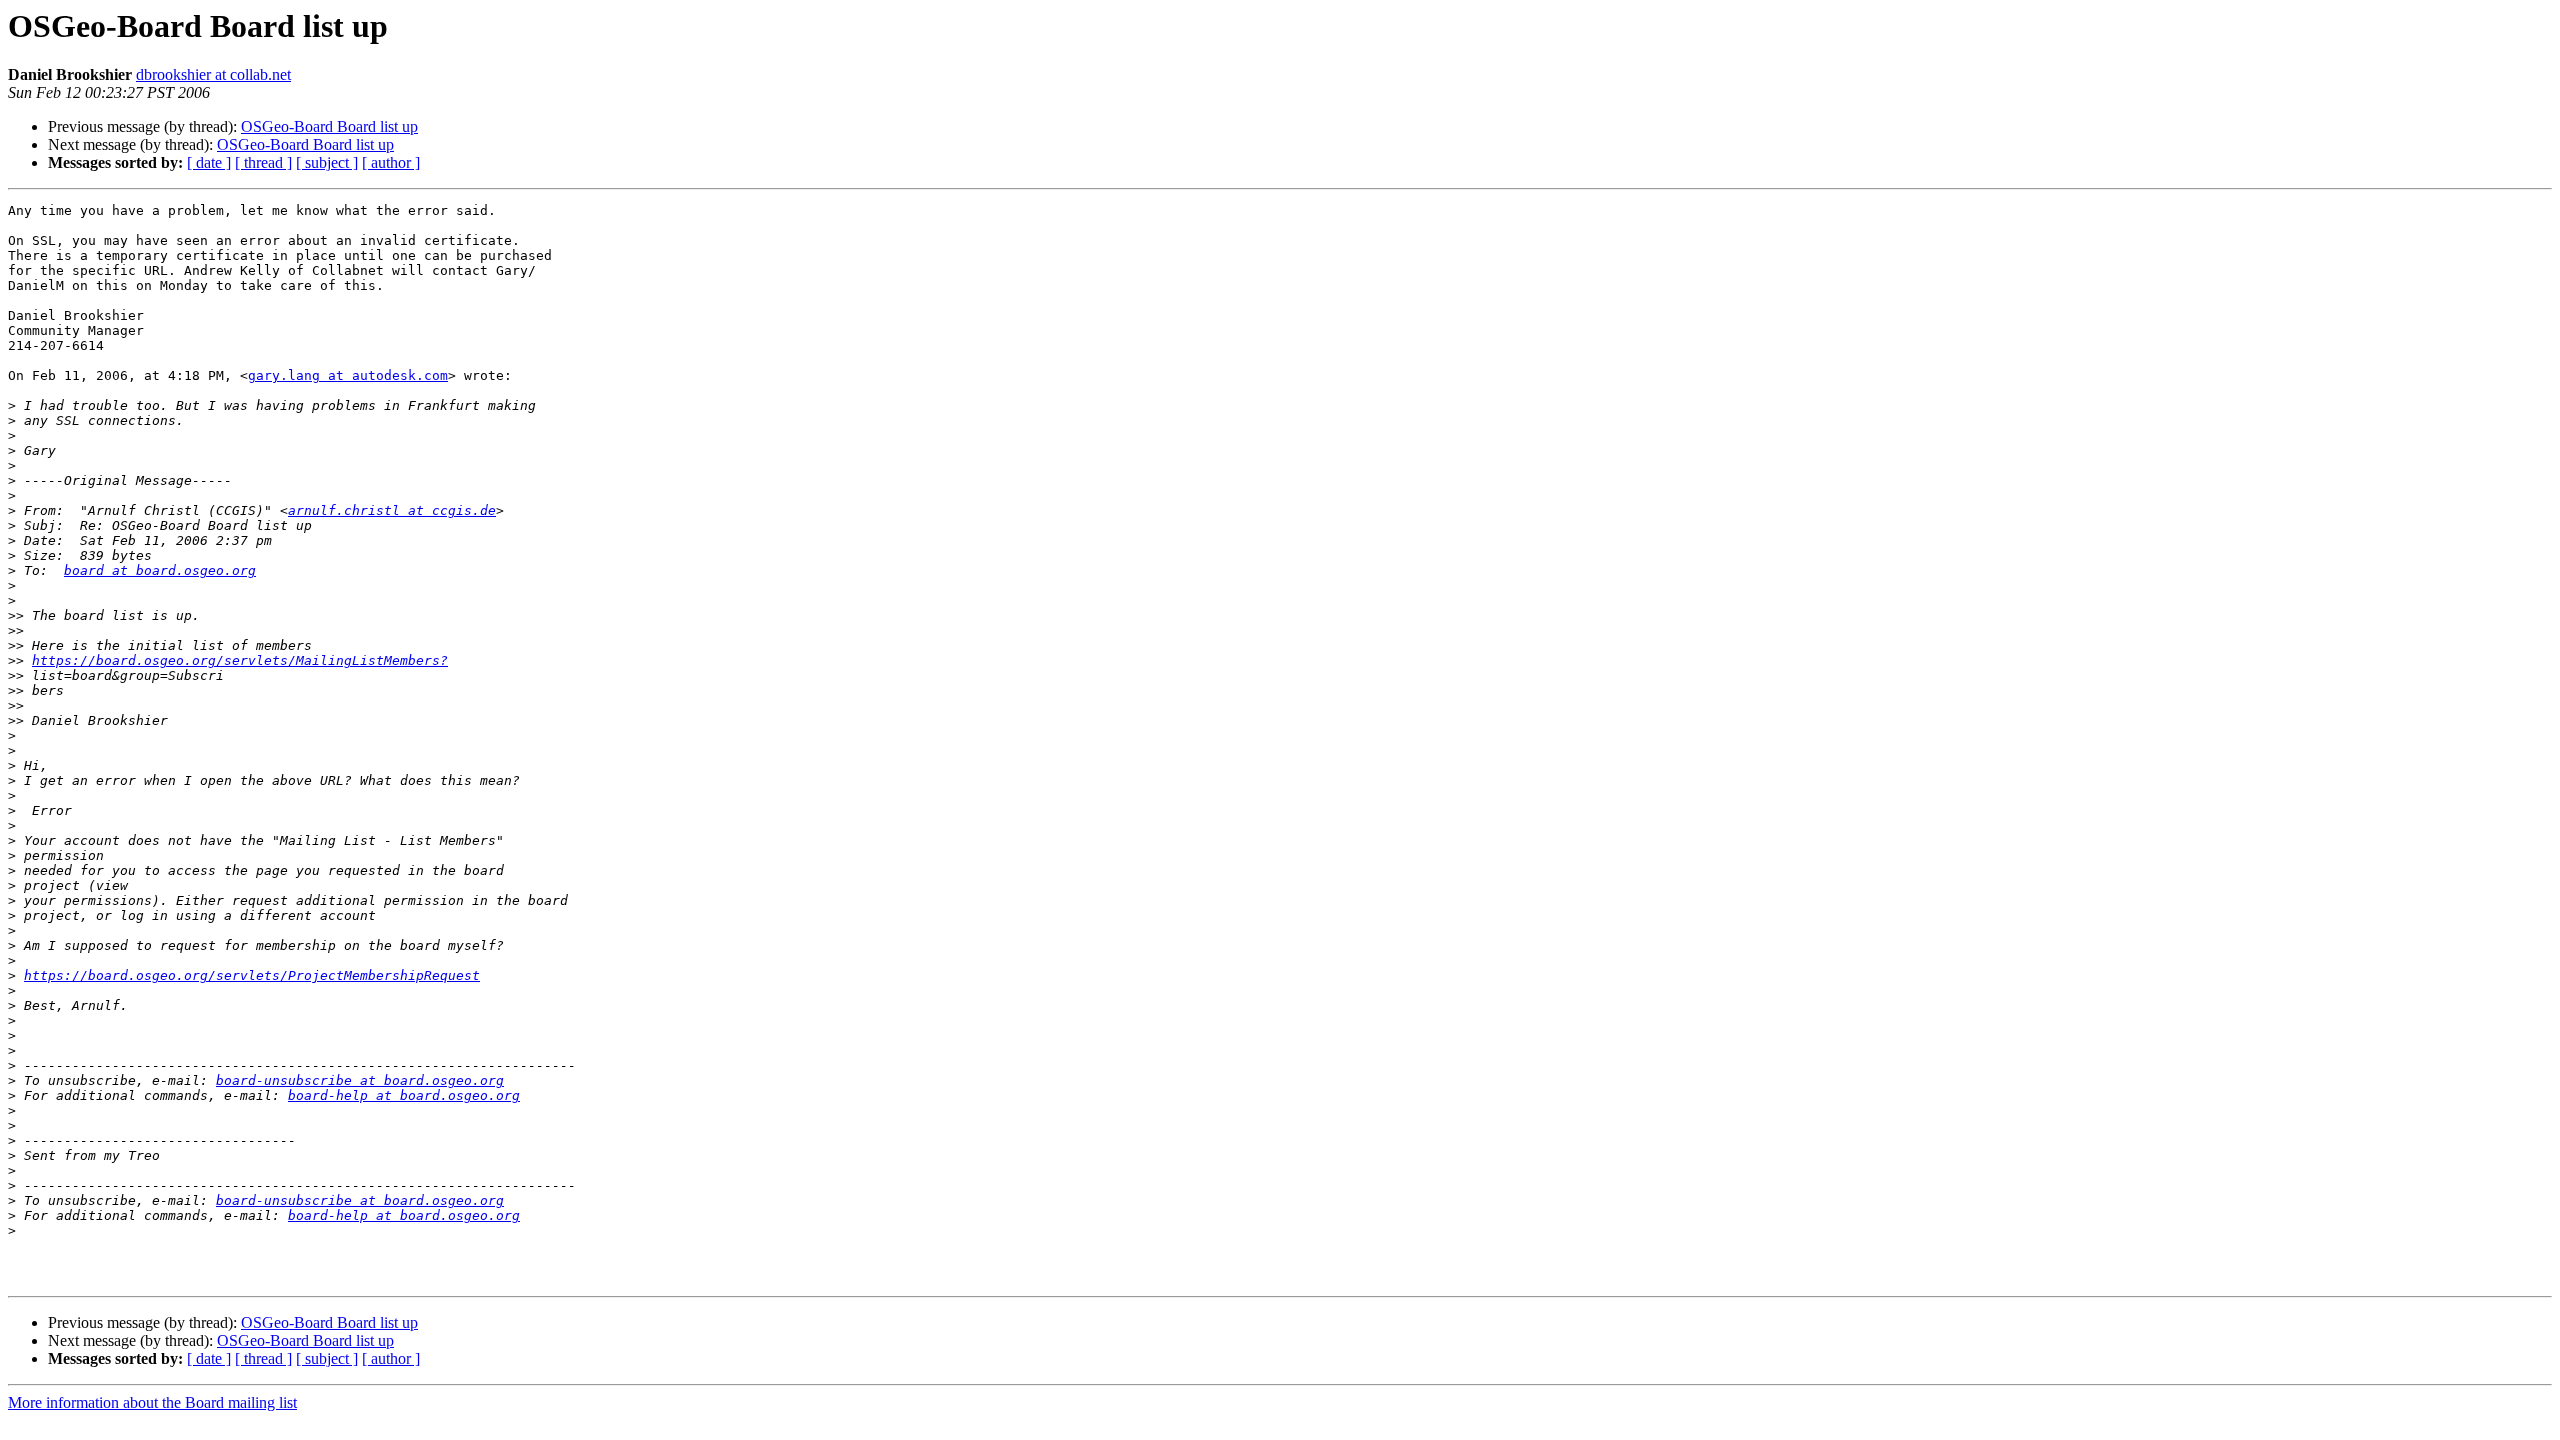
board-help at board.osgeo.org (404, 1095)
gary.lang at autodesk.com (348, 375)
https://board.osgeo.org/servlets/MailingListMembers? (240, 660)
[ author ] (391, 162)
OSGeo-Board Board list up (329, 126)
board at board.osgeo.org (160, 570)
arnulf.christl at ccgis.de (392, 510)
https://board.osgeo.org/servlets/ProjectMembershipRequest (252, 975)
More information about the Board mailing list (152, 1402)
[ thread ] (263, 162)
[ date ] (209, 162)
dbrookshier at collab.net (213, 74)
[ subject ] (327, 162)
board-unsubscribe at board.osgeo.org (360, 1080)
